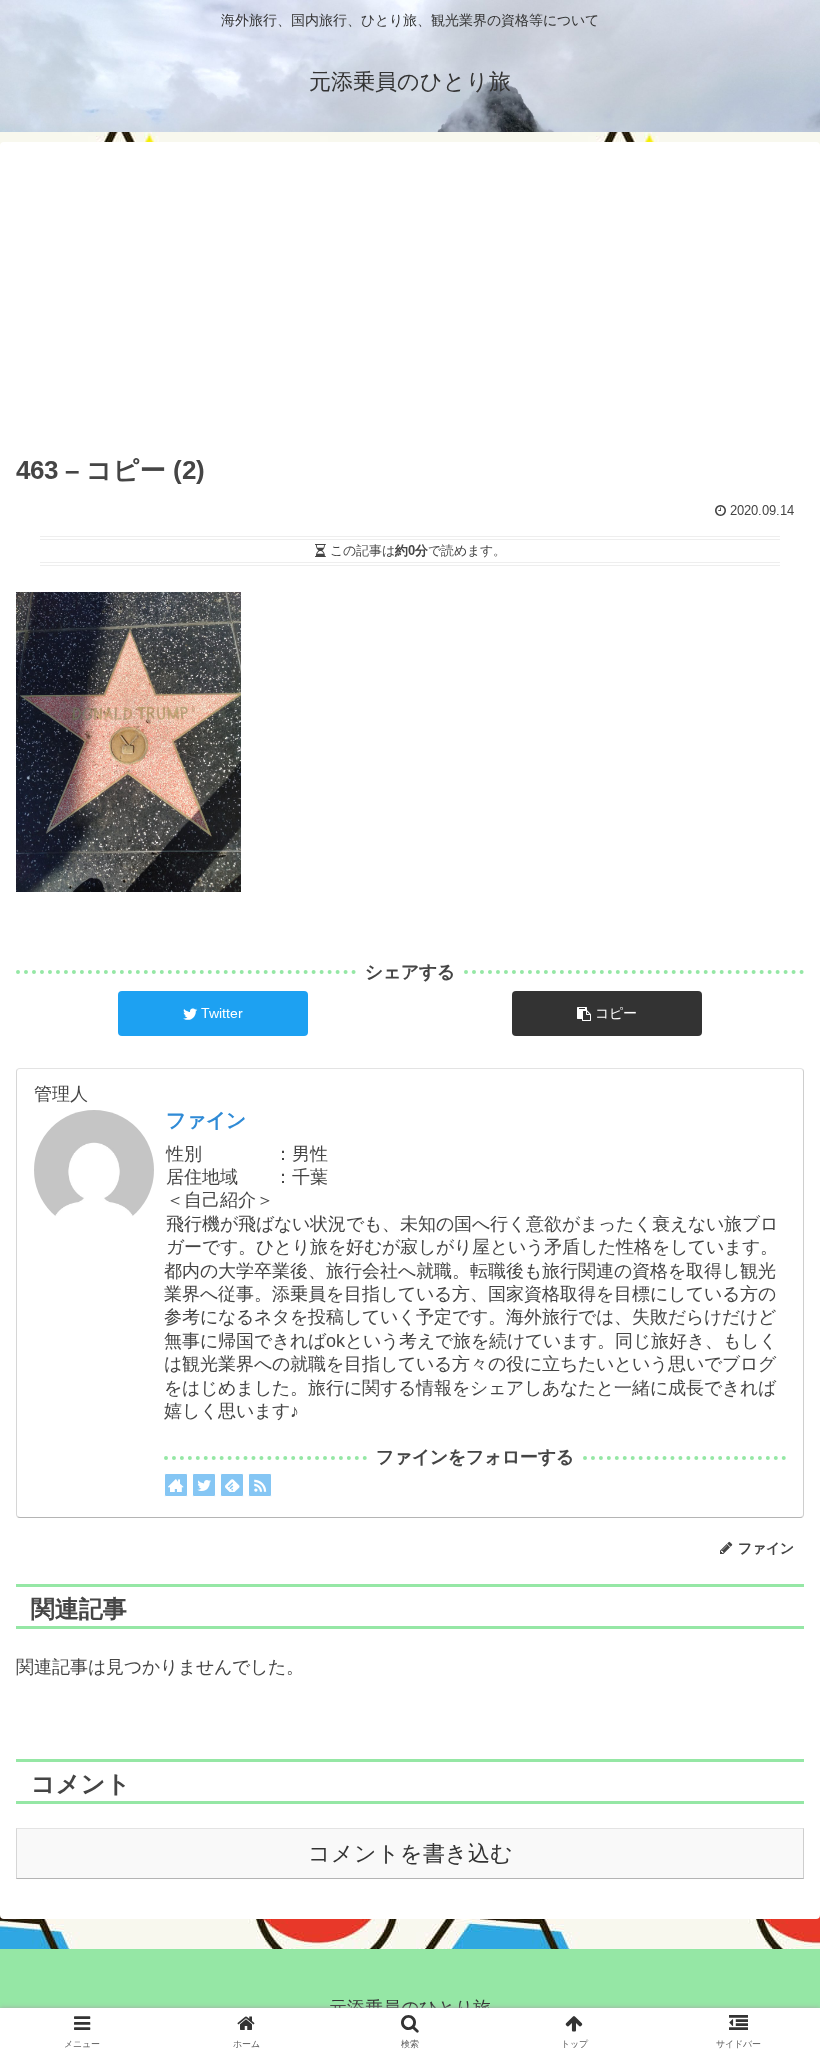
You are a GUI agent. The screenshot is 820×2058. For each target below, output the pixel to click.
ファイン (206, 1120)
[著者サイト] (176, 1485)
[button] (758, 1598)
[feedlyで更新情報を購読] (232, 1485)
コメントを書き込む (410, 1853)
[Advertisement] (410, 298)
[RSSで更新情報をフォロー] (260, 1485)
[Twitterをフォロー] (204, 1485)
